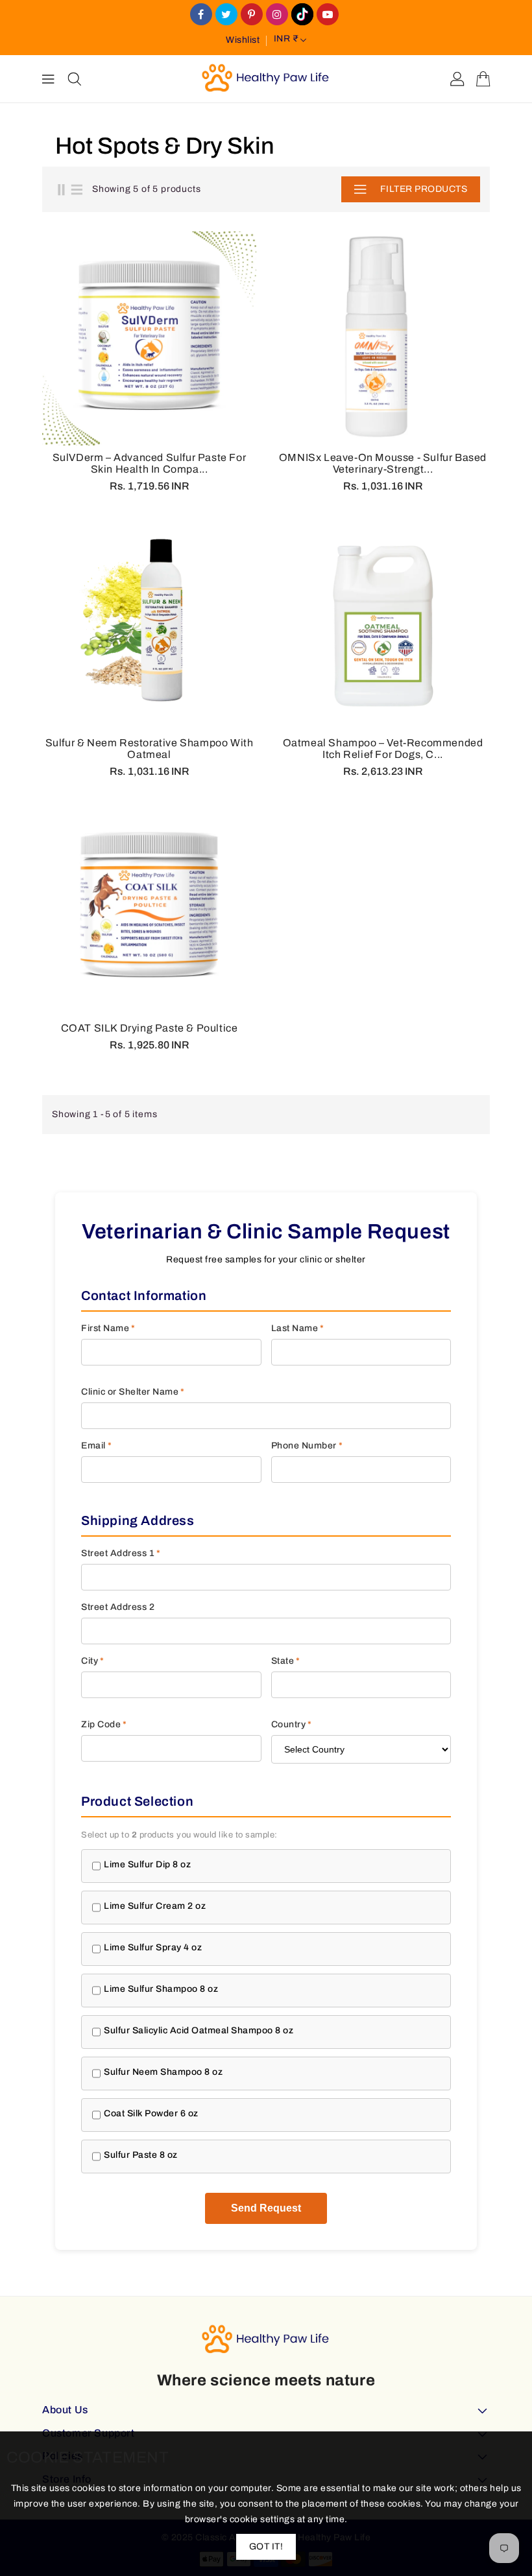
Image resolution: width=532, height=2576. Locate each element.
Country (292, 1724)
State (286, 1661)
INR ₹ (286, 39)
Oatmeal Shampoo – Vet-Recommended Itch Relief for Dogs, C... (383, 749)
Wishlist (243, 40)
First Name (108, 1328)
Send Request (266, 2208)
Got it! (266, 2546)
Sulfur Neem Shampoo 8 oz (163, 2072)
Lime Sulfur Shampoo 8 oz (161, 1989)
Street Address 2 (118, 1607)
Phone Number (307, 1446)
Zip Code (104, 1724)
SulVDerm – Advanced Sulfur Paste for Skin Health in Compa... (150, 463)
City (93, 1661)
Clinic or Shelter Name (133, 1392)
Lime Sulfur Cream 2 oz (155, 1906)
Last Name (298, 1328)
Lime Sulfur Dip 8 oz (147, 1864)
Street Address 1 (121, 1553)
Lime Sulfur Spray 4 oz (153, 1947)
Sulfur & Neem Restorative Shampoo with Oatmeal (150, 749)
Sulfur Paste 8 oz (141, 2155)
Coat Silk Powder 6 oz (151, 2113)
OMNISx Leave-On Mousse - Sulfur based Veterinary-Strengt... (383, 463)
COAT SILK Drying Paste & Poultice (150, 1028)
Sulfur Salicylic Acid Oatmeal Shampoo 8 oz (199, 2030)
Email (96, 1446)
